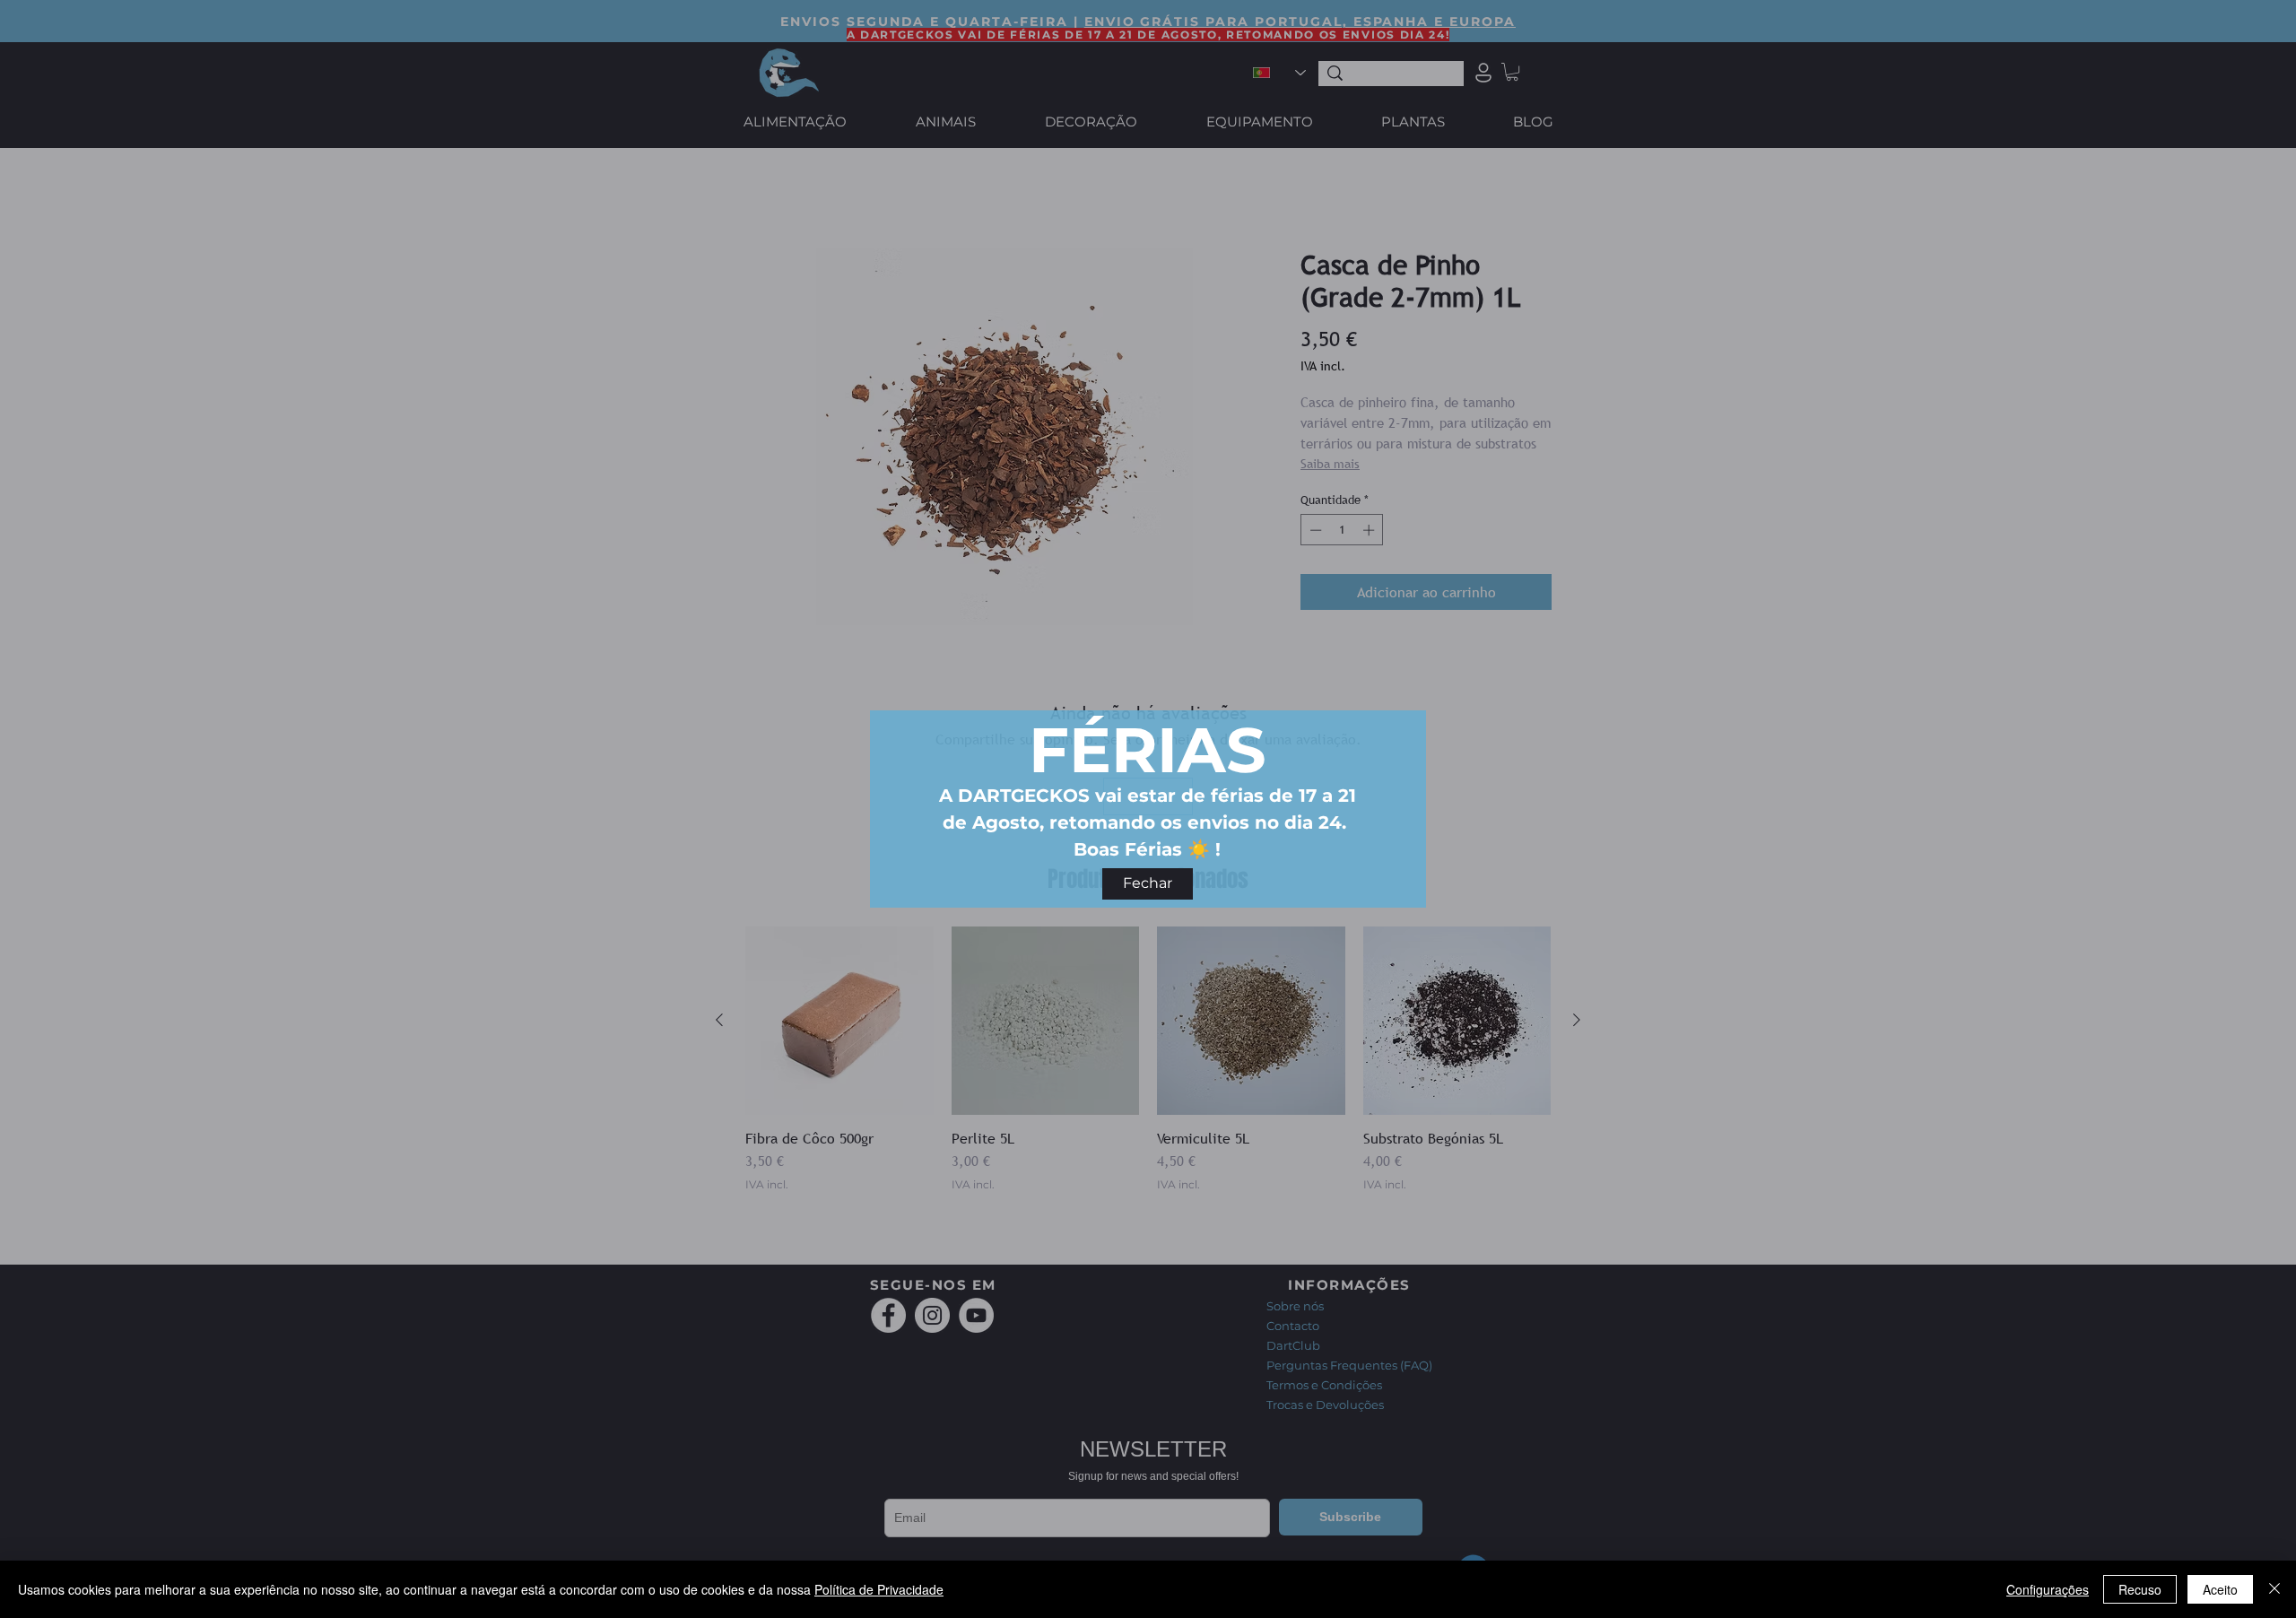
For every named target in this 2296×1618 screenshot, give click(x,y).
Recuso (2140, 1589)
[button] (1148, 884)
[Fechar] (2274, 1589)
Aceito (2220, 1589)
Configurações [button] (2048, 1589)
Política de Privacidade (879, 1589)
